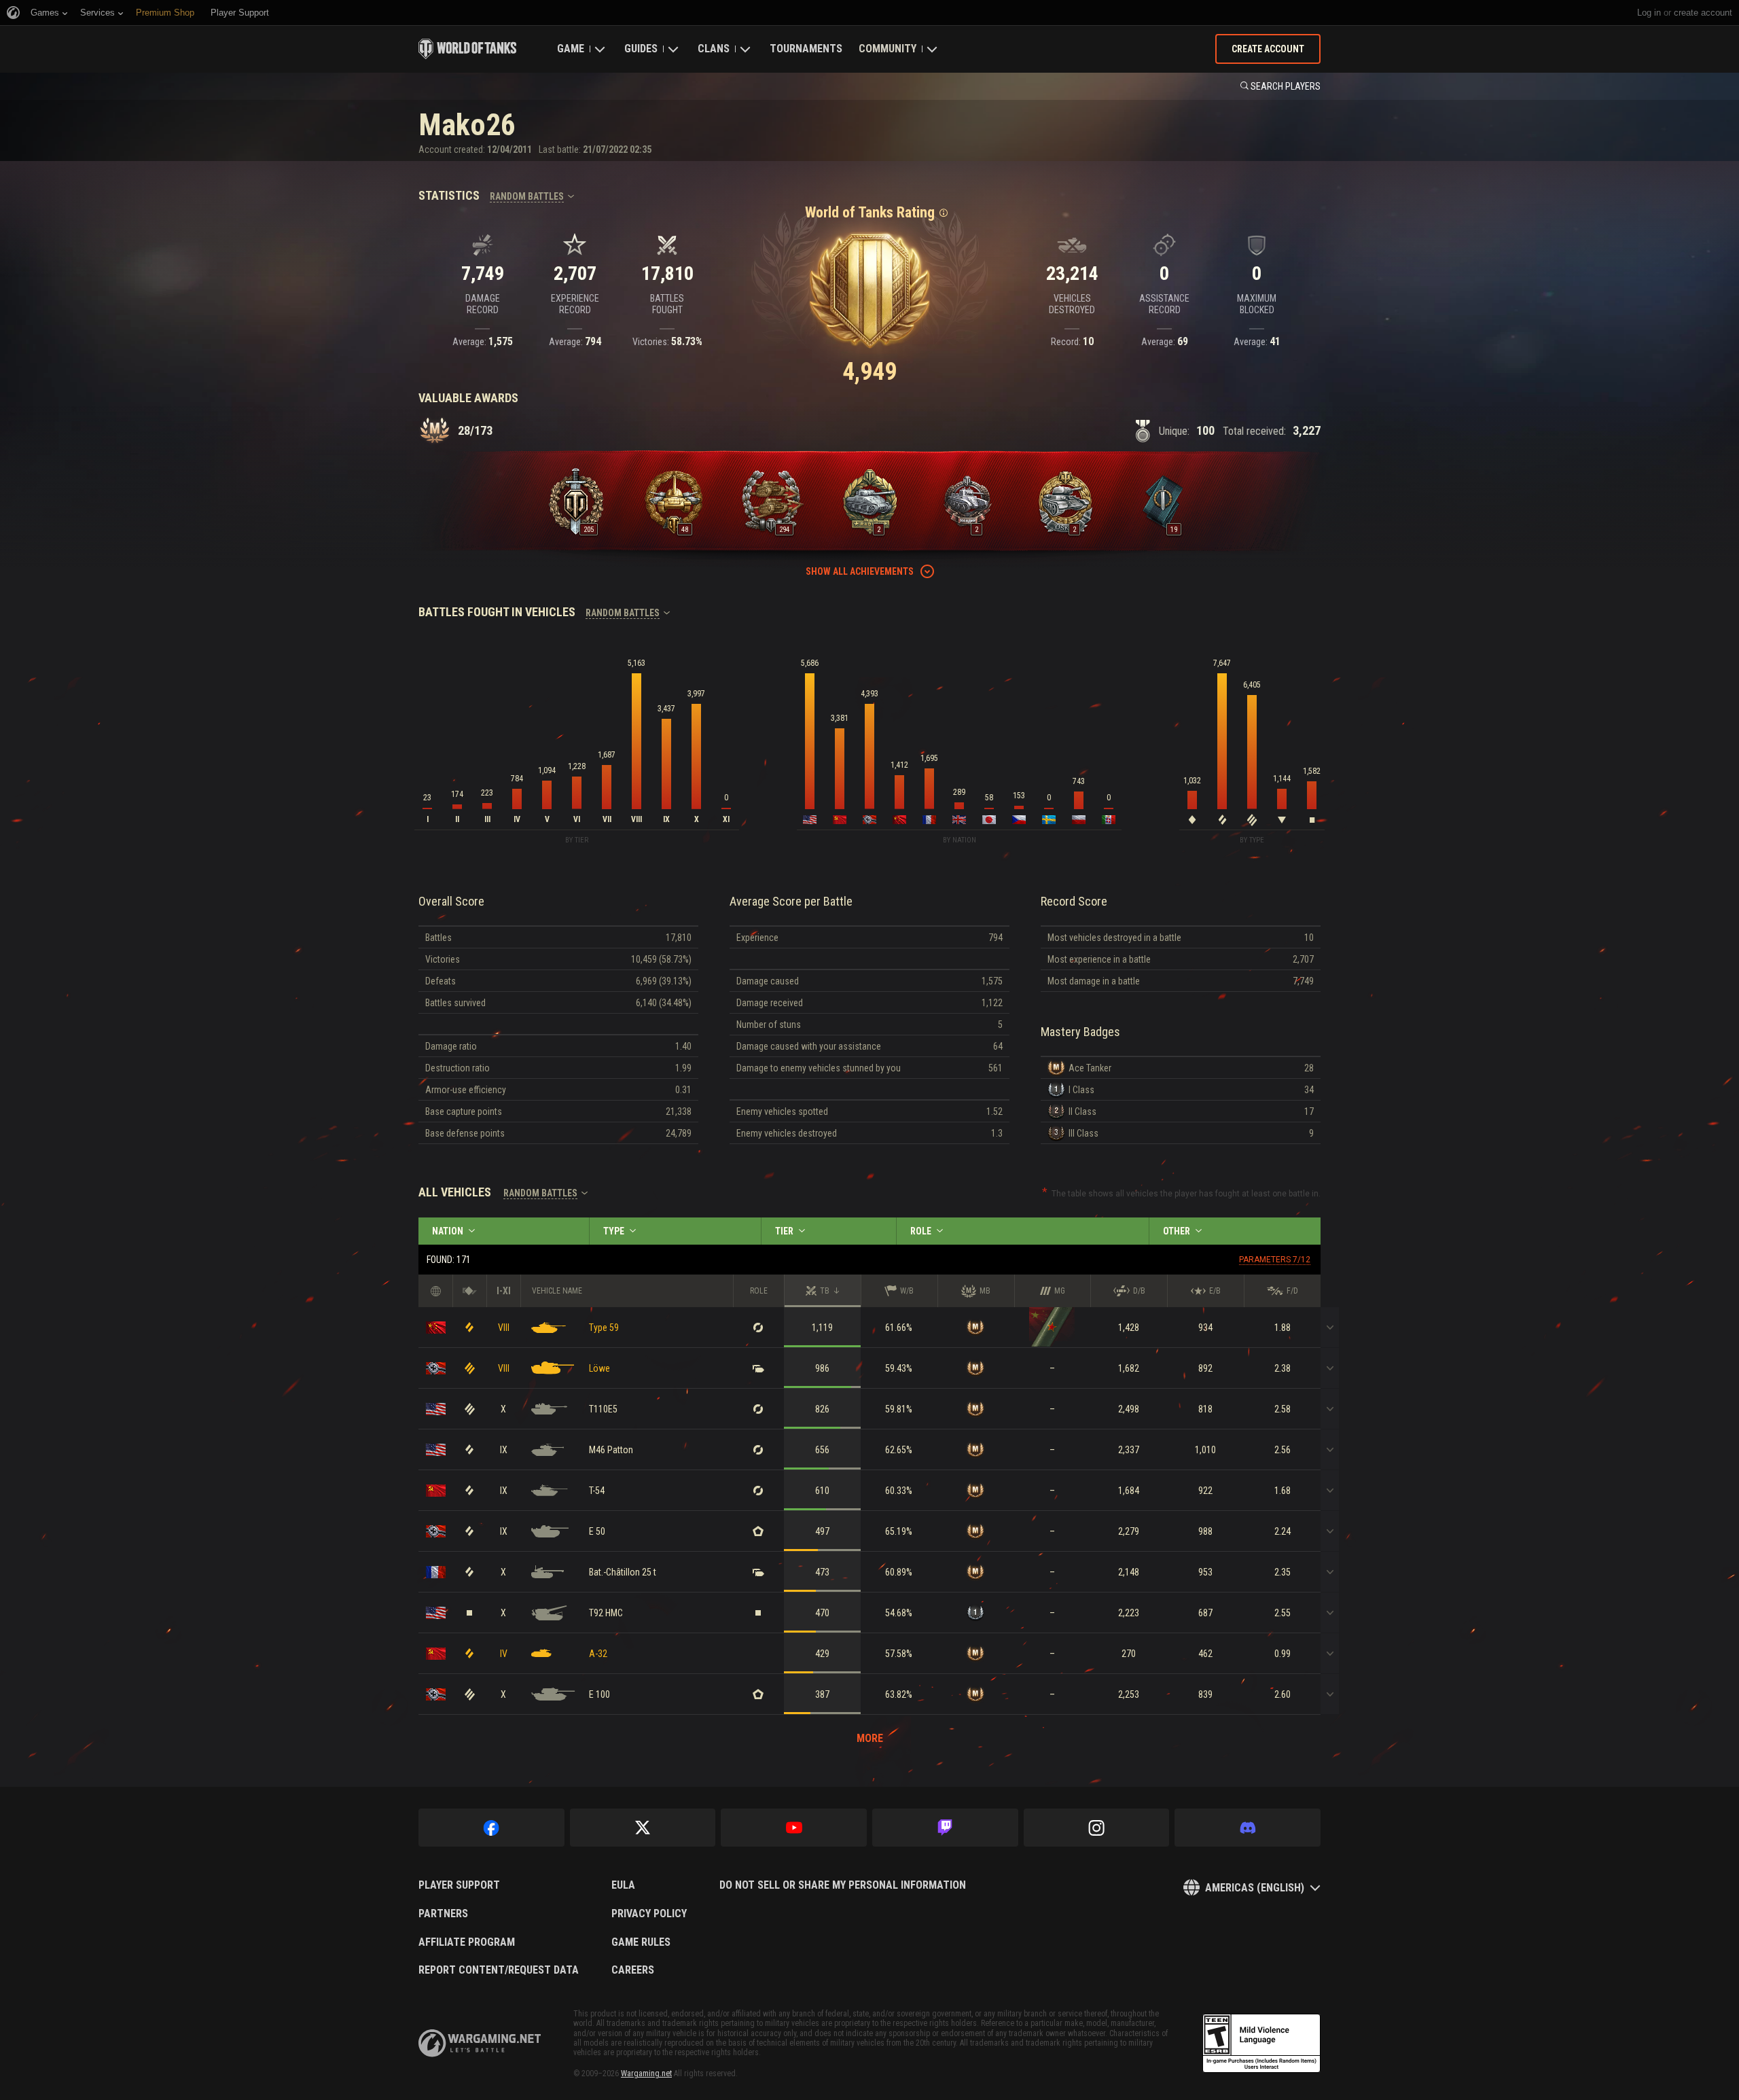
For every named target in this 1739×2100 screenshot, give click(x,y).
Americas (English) (1255, 1888)
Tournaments (806, 49)
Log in (1649, 13)
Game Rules (641, 1942)
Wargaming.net (646, 2074)
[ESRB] (1261, 2044)
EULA (623, 1885)
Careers (633, 1970)
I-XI (504, 1291)
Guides (641, 49)
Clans (714, 49)
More (870, 1738)
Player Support (459, 1885)
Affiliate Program (467, 1942)
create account (1703, 13)
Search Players (1286, 86)
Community (888, 49)
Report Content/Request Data (499, 1970)
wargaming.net (480, 2043)
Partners (443, 1914)
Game (571, 49)
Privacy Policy (649, 1914)
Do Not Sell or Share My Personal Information (843, 1885)
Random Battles (527, 196)
